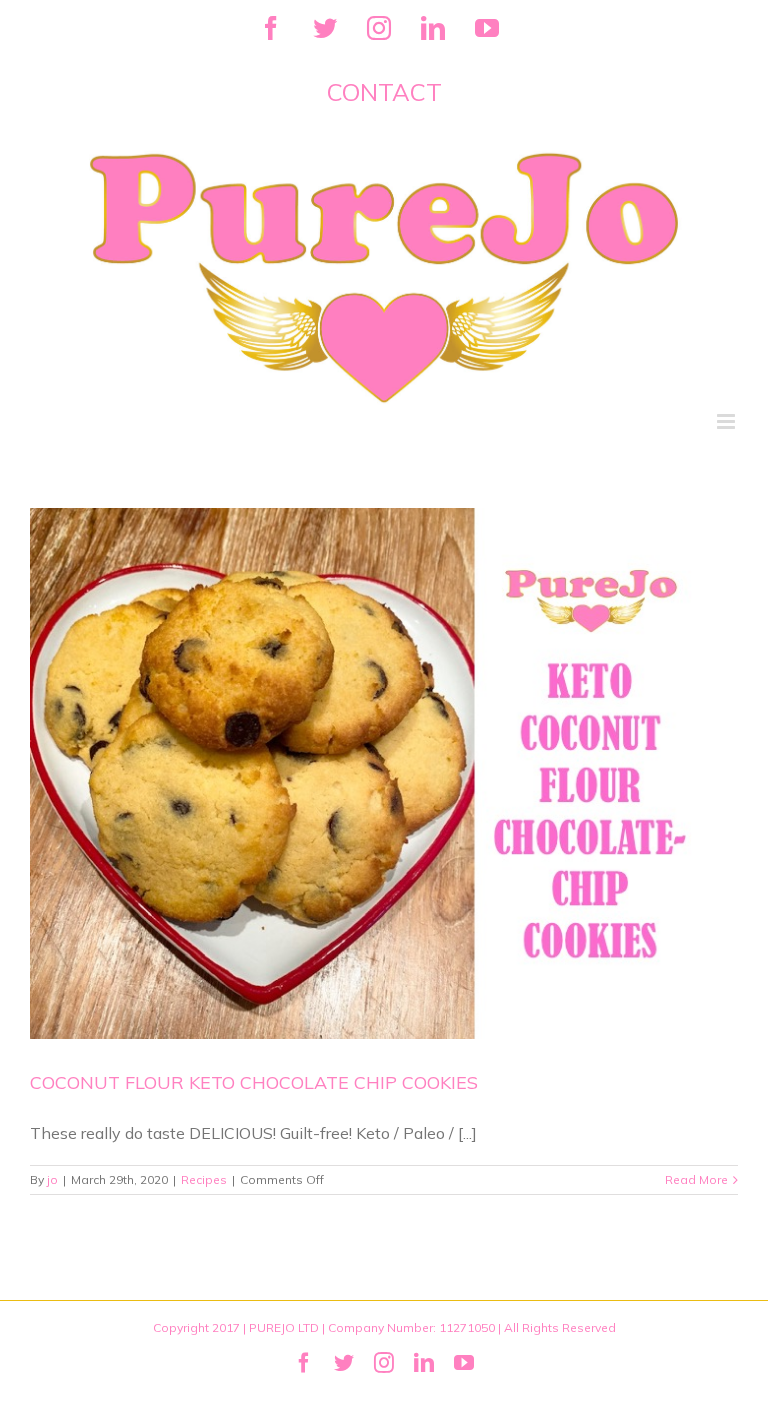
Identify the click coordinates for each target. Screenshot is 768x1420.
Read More (696, 1179)
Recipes (204, 1179)
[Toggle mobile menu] (727, 421)
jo (52, 1179)
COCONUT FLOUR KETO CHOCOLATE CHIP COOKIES (254, 1082)
